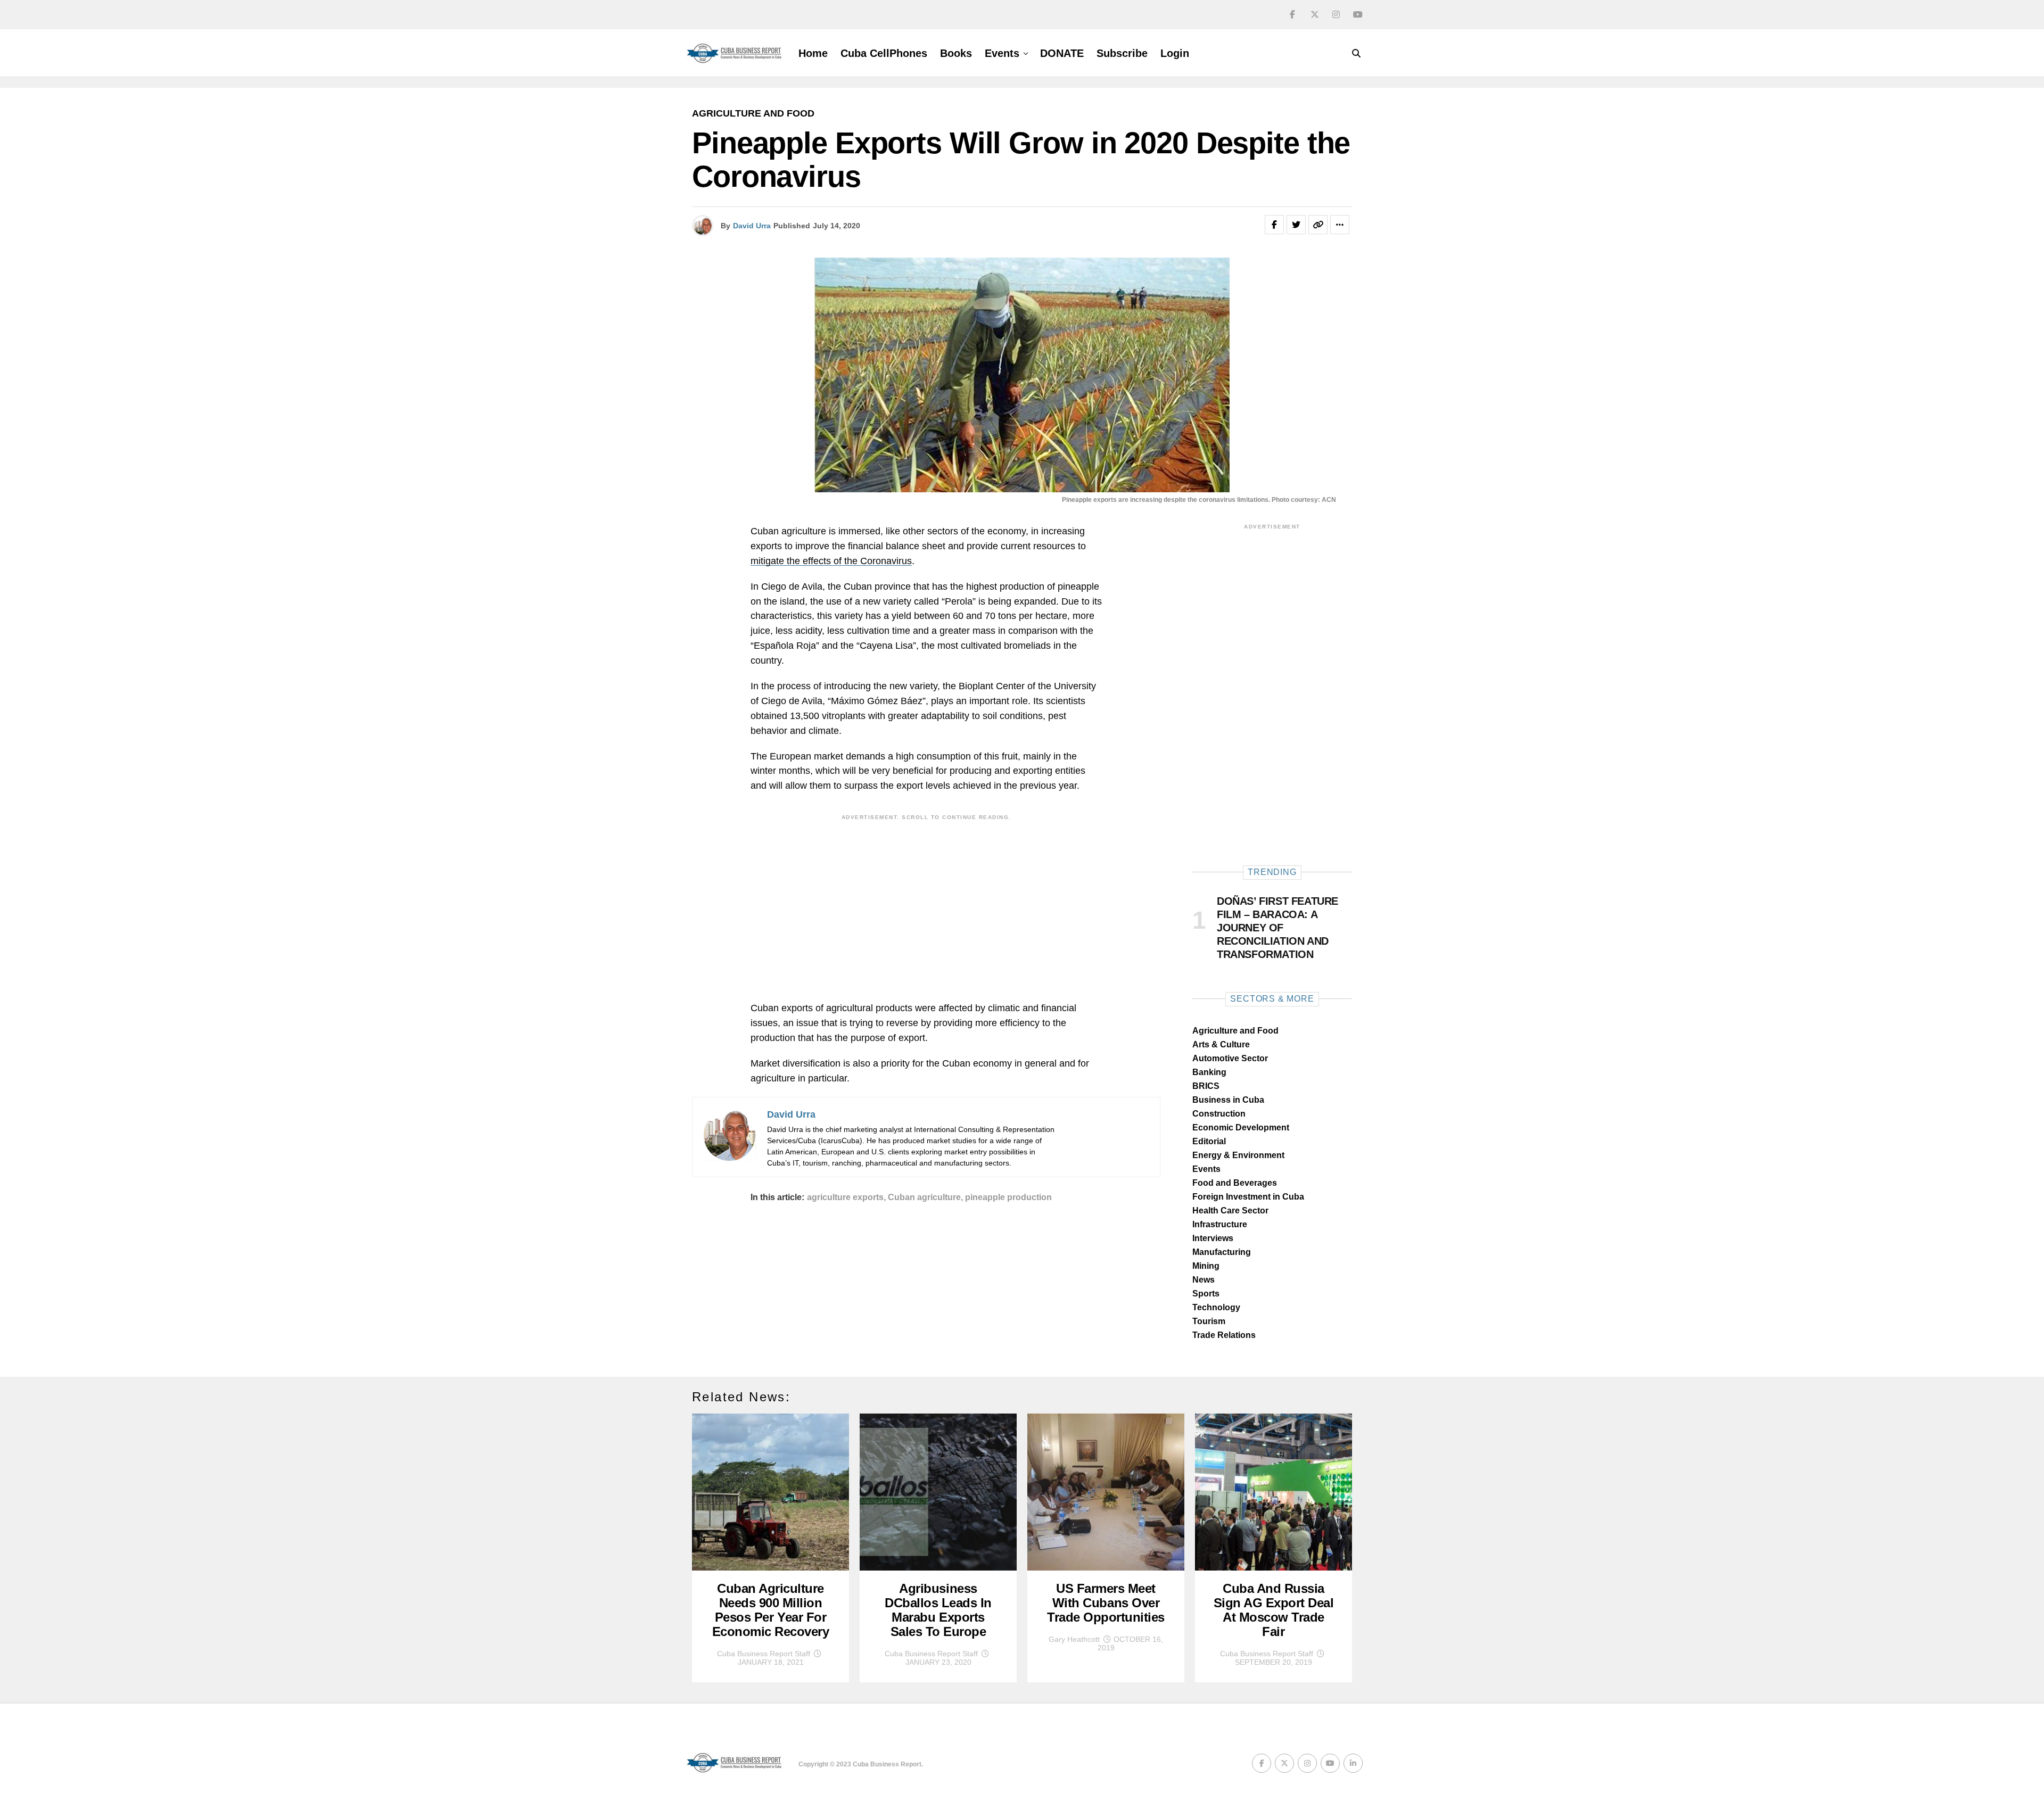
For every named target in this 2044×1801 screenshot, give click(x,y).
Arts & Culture (1221, 1044)
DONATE (1062, 53)
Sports (1206, 1294)
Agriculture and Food (1235, 1031)
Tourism (1209, 1321)
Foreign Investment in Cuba (1248, 1197)
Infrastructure (1220, 1224)
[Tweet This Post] (1296, 225)
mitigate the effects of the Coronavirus (831, 561)
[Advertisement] (926, 900)
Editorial (1209, 1141)
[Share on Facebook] (1274, 225)
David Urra (752, 226)
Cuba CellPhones (884, 53)
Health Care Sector (1230, 1211)
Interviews (1213, 1238)
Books (956, 53)
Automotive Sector (1230, 1058)
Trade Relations (1224, 1335)
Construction (1219, 1114)
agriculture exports (845, 1197)
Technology (1216, 1307)
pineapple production (1008, 1197)
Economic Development (1241, 1127)
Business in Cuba (1228, 1100)
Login (1175, 53)
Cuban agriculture (924, 1197)
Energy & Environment (1238, 1155)
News (1204, 1280)
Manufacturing (1222, 1252)
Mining (1206, 1266)
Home (813, 53)
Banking (1209, 1072)
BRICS (1206, 1086)
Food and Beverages (1235, 1183)
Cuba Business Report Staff (764, 1654)
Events (1002, 53)
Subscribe (1122, 53)
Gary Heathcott (1074, 1639)
